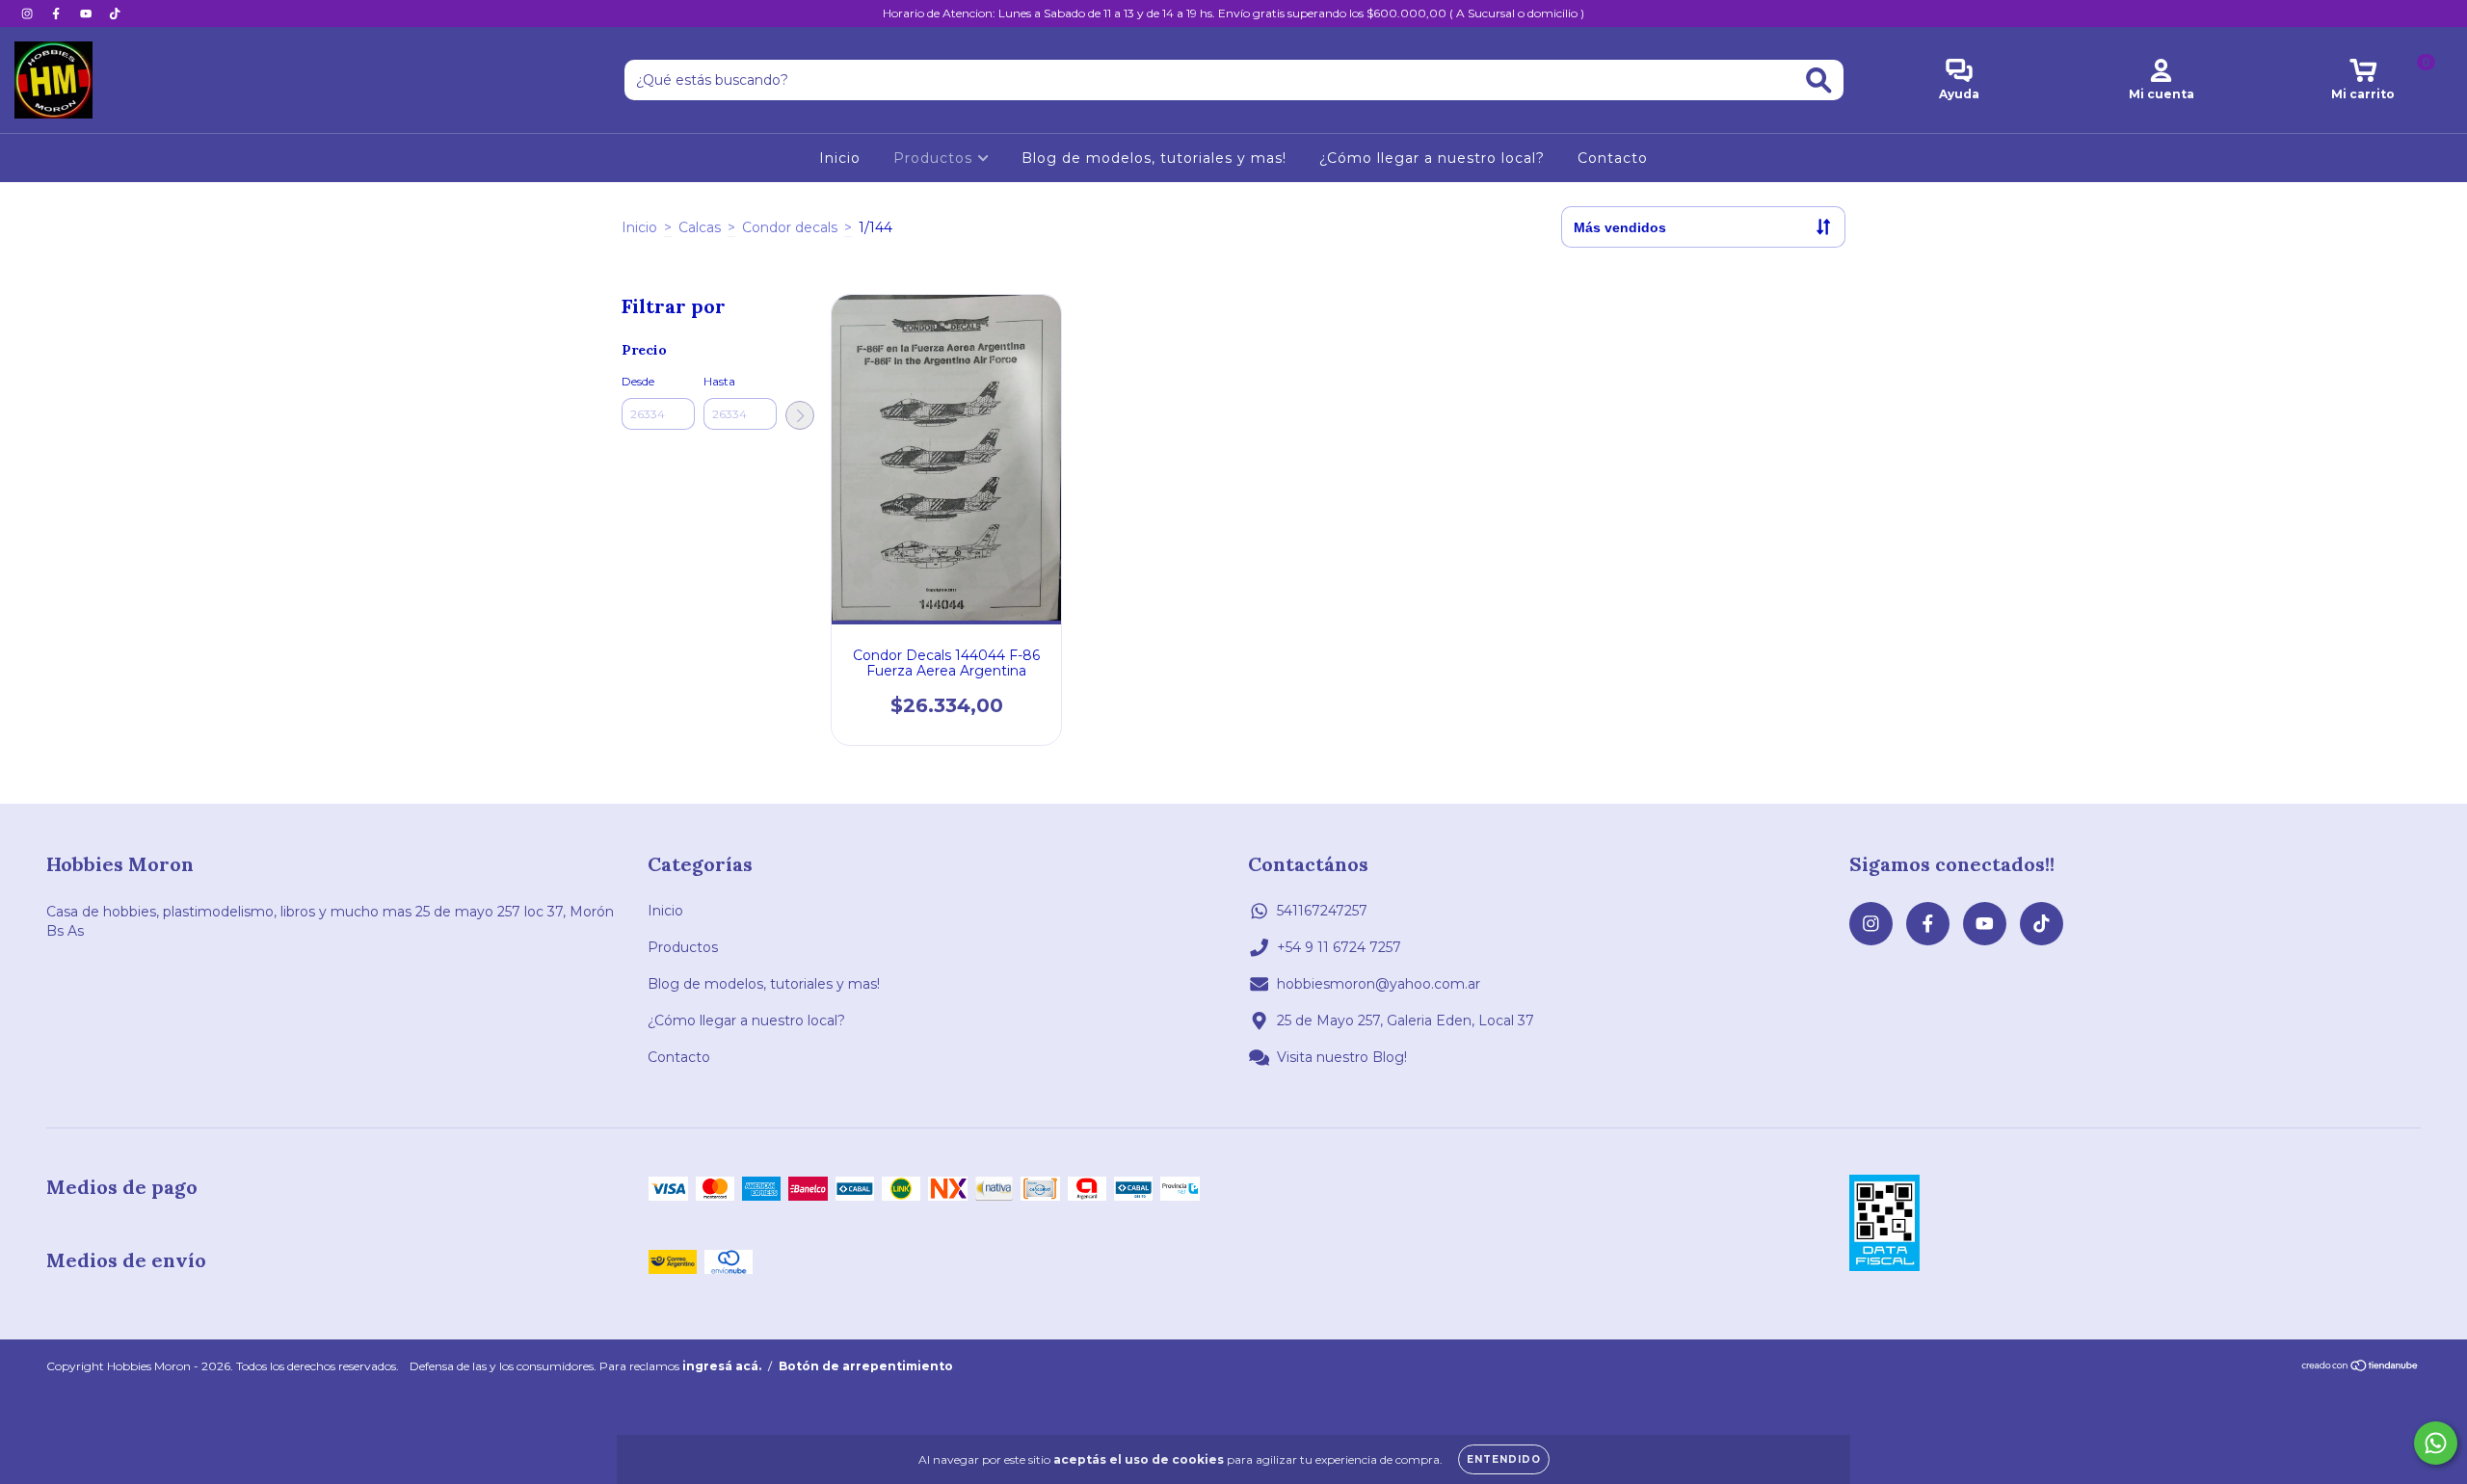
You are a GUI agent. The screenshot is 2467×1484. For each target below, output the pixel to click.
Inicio (840, 158)
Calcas (700, 227)
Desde (638, 381)
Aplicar (800, 415)
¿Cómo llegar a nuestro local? (1432, 158)
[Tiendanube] (2361, 1368)
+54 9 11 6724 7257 (1339, 947)
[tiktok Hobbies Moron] (115, 13)
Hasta (719, 381)
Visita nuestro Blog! (1342, 1057)
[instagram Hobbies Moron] (29, 13)
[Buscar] (1819, 80)
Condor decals (790, 227)
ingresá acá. (722, 1366)
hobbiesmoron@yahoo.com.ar (1379, 984)
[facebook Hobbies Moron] (58, 13)
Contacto (1613, 158)
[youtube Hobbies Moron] (88, 13)
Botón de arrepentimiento (866, 1366)
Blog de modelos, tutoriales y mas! (1154, 158)
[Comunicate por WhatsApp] (2436, 1443)
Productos (935, 158)
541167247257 (1322, 911)
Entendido (1504, 1459)
